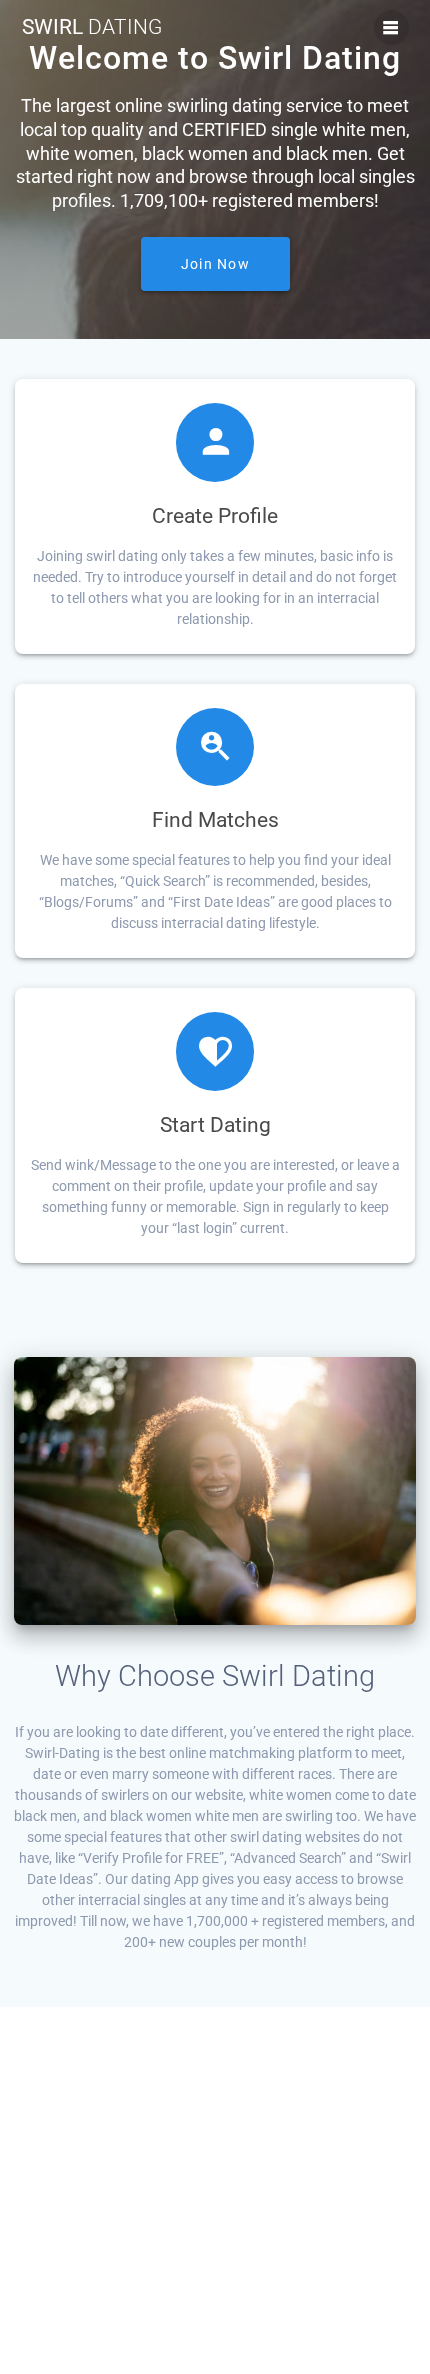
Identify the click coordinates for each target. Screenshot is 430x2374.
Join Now (215, 264)
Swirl (92, 27)
